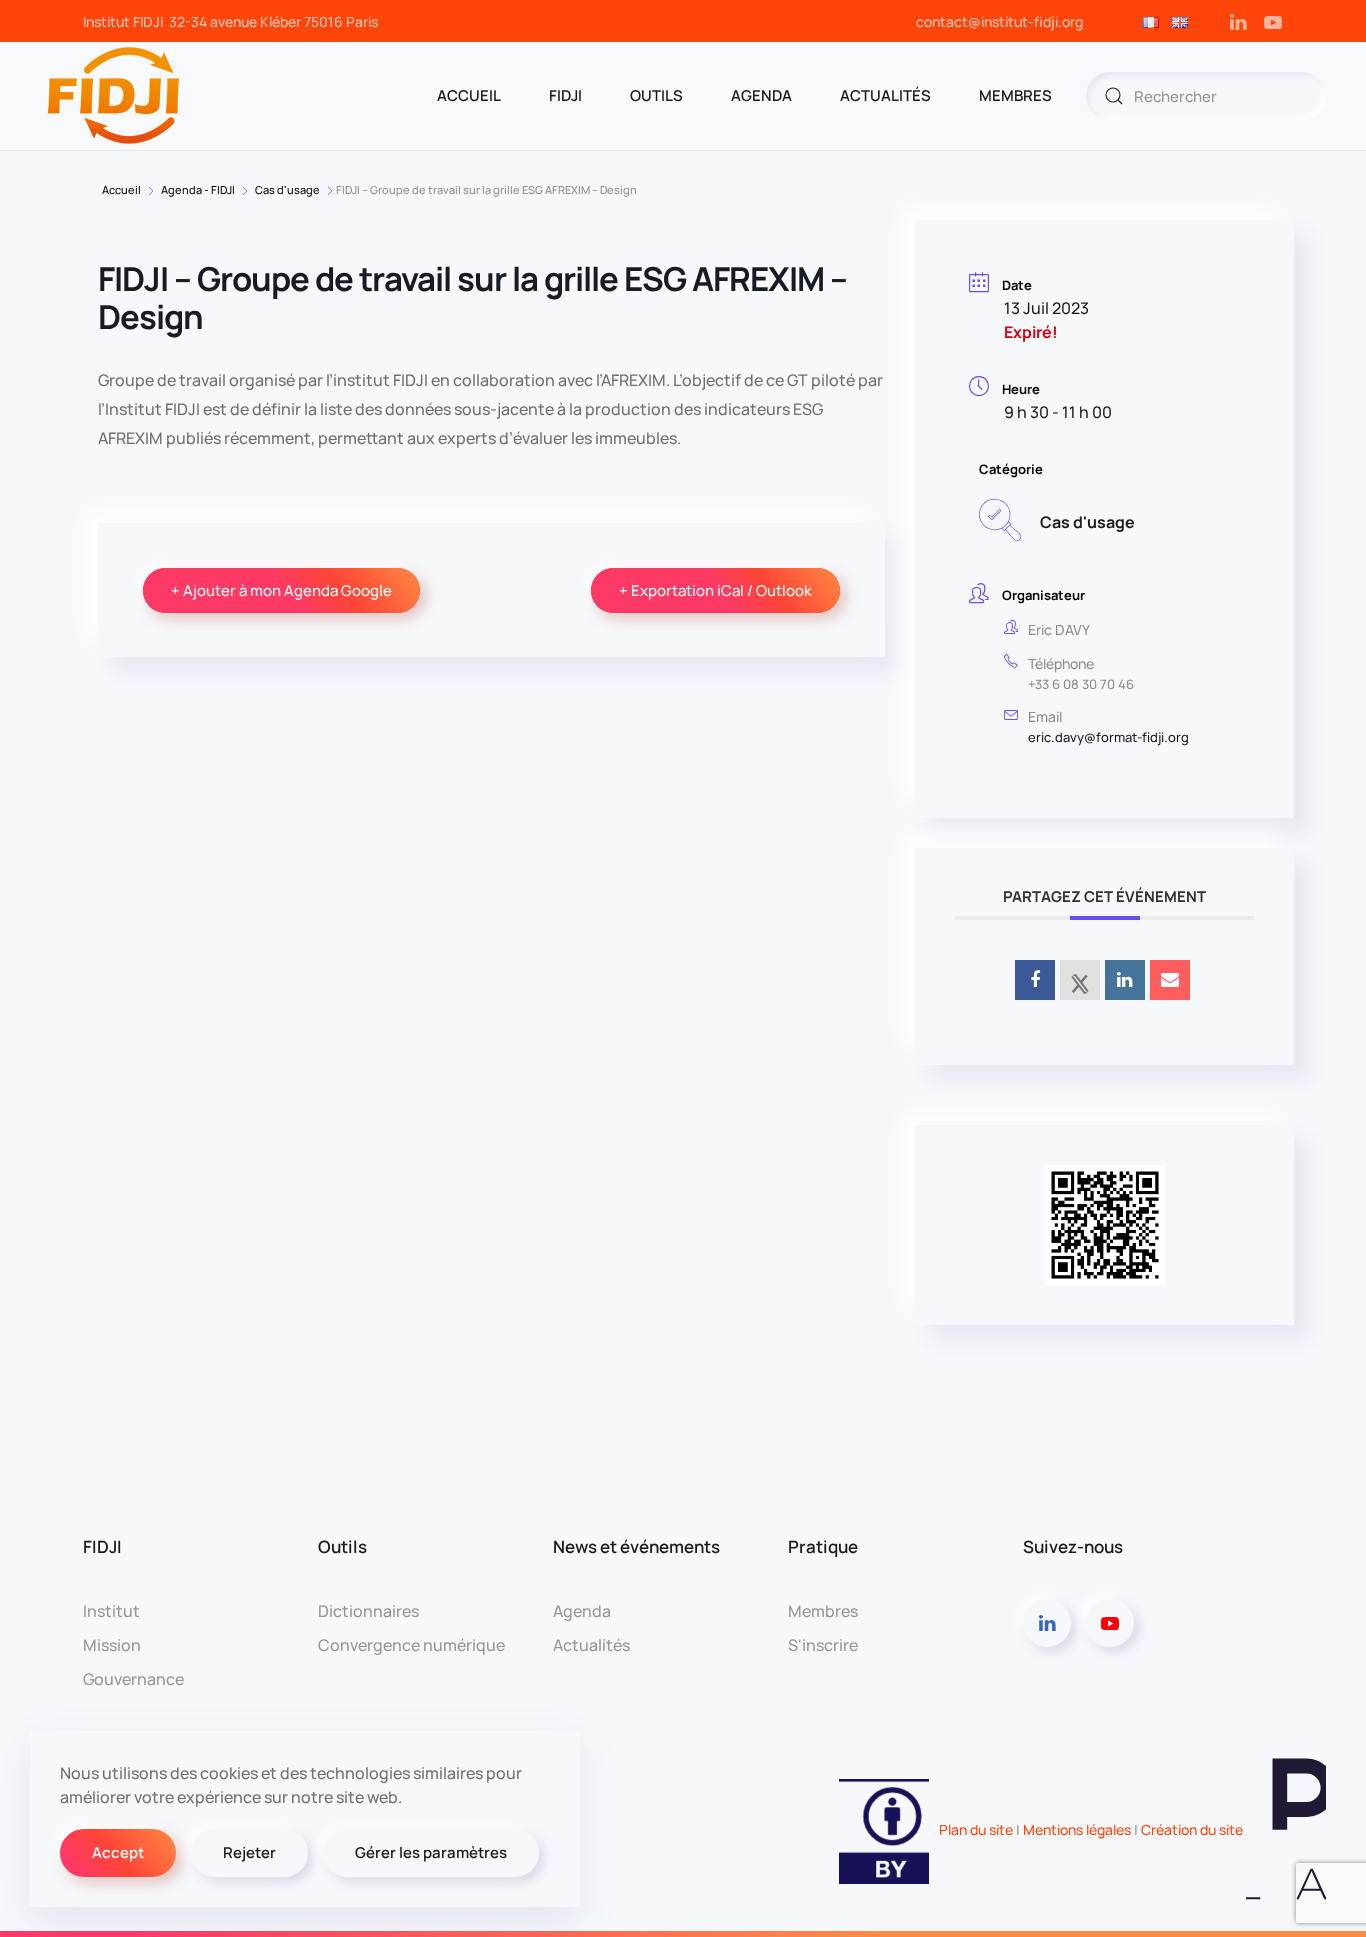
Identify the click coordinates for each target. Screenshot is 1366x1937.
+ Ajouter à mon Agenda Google (281, 590)
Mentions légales (1077, 1829)
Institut (111, 1611)
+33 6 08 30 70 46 (1081, 684)
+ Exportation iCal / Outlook (715, 590)
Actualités (885, 95)
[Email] (1170, 980)
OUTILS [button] (656, 95)
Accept (118, 1852)
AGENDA (761, 95)
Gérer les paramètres (431, 1852)
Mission (112, 1645)
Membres (823, 1611)
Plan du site (976, 1829)
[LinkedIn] (1125, 980)
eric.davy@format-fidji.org (1108, 737)
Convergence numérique (411, 1645)
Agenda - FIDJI (198, 189)
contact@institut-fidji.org (999, 21)
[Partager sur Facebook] (1035, 980)
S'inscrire (823, 1645)
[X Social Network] (1080, 980)
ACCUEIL (469, 95)
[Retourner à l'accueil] (115, 96)
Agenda (582, 1611)
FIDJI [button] (565, 95)
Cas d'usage (287, 189)
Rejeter (249, 1852)
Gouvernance (133, 1679)
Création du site (1193, 1829)
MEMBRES (1015, 95)
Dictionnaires (368, 1611)
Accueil (121, 189)
